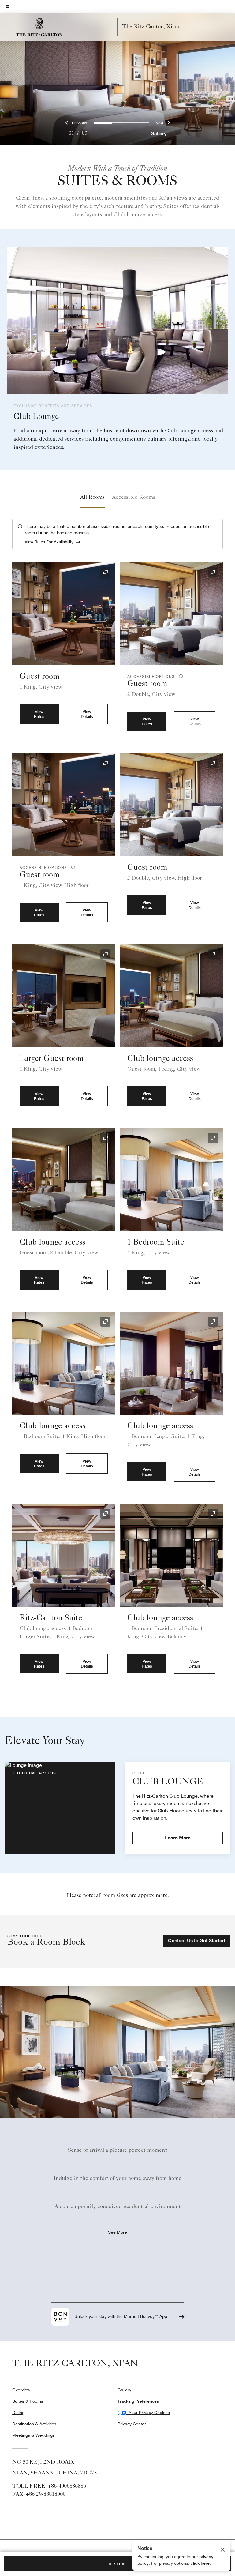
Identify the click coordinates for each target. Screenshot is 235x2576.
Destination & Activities (34, 2424)
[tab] (92, 498)
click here (200, 2563)
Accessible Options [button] (152, 676)
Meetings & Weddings (34, 2435)
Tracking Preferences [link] (138, 2401)
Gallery (159, 134)
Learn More (178, 1838)
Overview (21, 2390)
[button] (180, 676)
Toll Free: (49, 2486)
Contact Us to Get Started (197, 1941)
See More (117, 2232)
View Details (87, 714)
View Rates (39, 714)
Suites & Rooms (28, 2401)
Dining (18, 2413)
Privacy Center (132, 2424)
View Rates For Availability (49, 542)
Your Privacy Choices (148, 2413)
